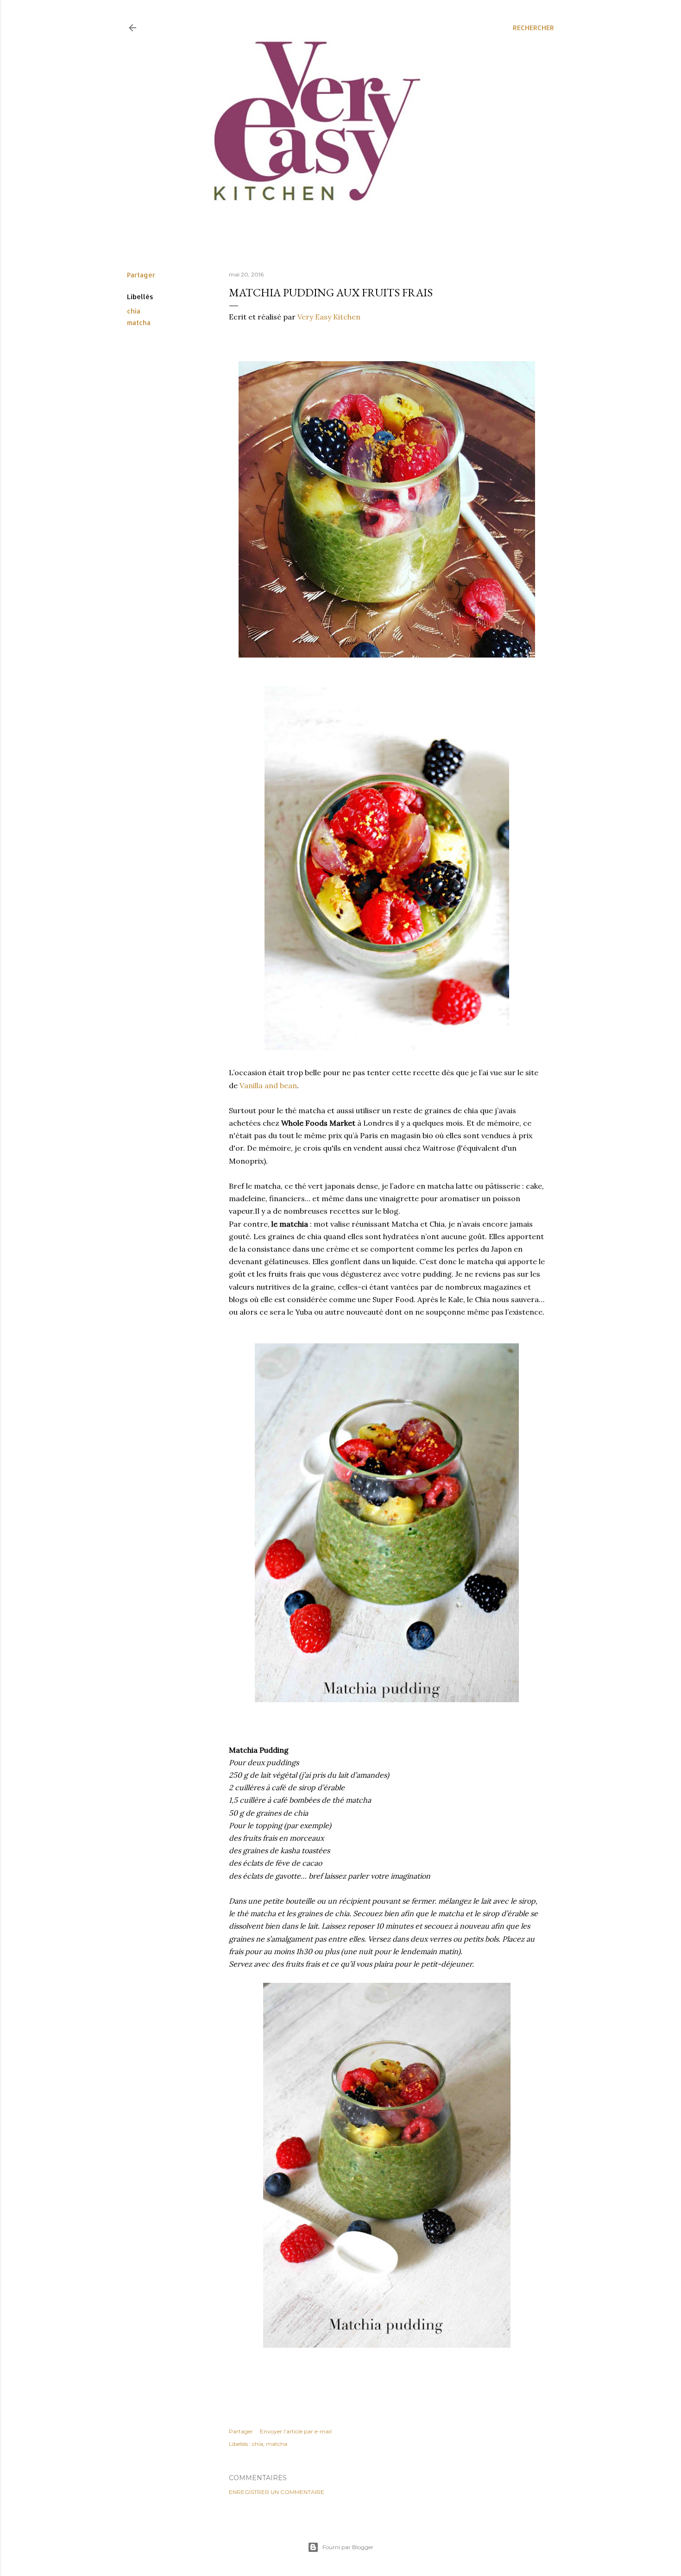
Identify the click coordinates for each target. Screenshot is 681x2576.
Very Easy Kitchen (329, 317)
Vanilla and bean (268, 1085)
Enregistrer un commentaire (277, 2492)
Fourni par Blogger (348, 2547)
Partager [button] (141, 275)
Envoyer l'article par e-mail (296, 2431)
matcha (139, 323)
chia (134, 311)
